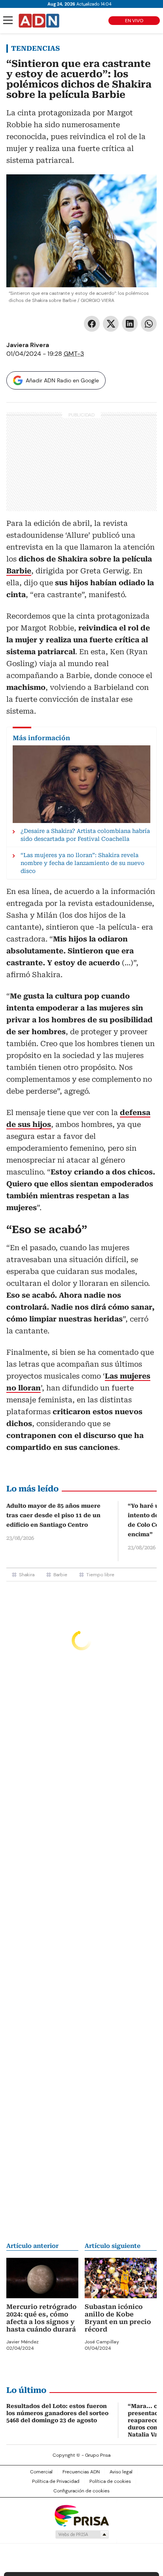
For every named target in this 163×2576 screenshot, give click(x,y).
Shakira (27, 1575)
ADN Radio (39, 21)
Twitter (111, 324)
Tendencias (35, 48)
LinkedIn (130, 324)
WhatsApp (149, 324)
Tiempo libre (100, 1575)
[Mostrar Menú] (8, 20)
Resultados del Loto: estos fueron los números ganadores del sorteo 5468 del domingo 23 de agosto (57, 2413)
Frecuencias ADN (81, 2472)
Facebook (92, 324)
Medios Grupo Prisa (82, 2534)
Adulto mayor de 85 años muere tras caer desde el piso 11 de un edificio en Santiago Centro (53, 1515)
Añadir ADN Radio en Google (62, 380)
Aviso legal (121, 2472)
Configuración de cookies (81, 2491)
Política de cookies (110, 2481)
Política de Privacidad (56, 2481)
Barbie (60, 1575)
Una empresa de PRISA (81, 2515)
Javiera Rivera (28, 345)
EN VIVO (134, 21)
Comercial (41, 2472)
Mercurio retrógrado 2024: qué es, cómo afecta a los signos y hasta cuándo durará (42, 2318)
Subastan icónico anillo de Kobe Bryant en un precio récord (118, 2318)
